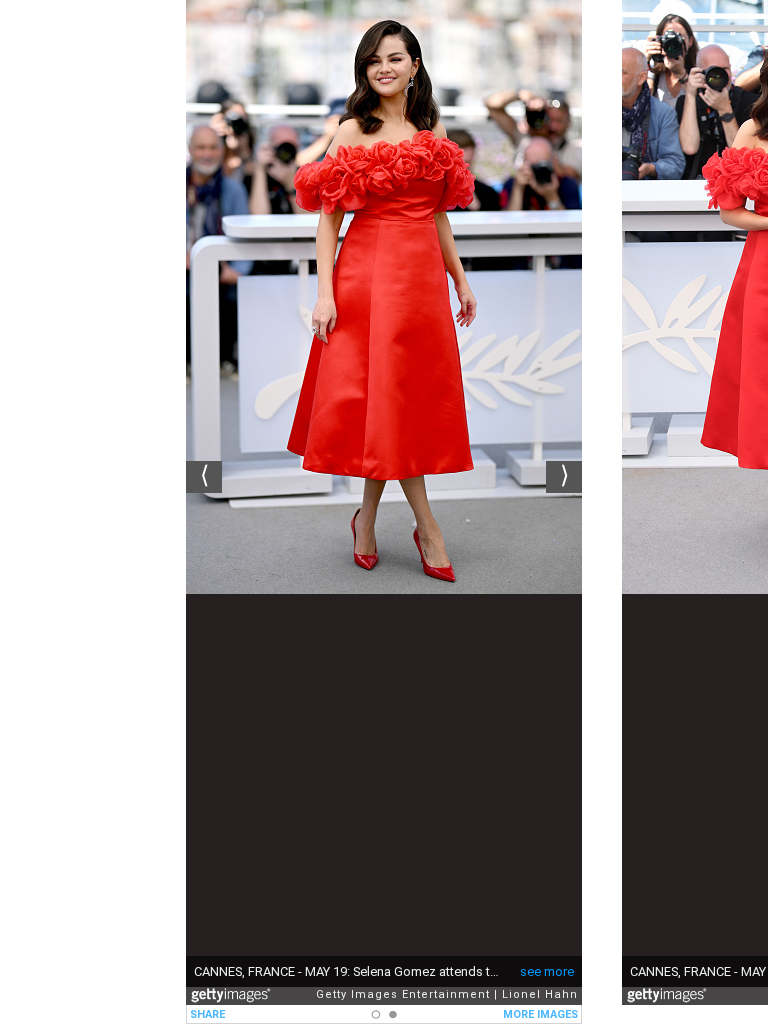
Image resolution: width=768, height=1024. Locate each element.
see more (547, 971)
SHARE (207, 1014)
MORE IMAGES (540, 1014)
